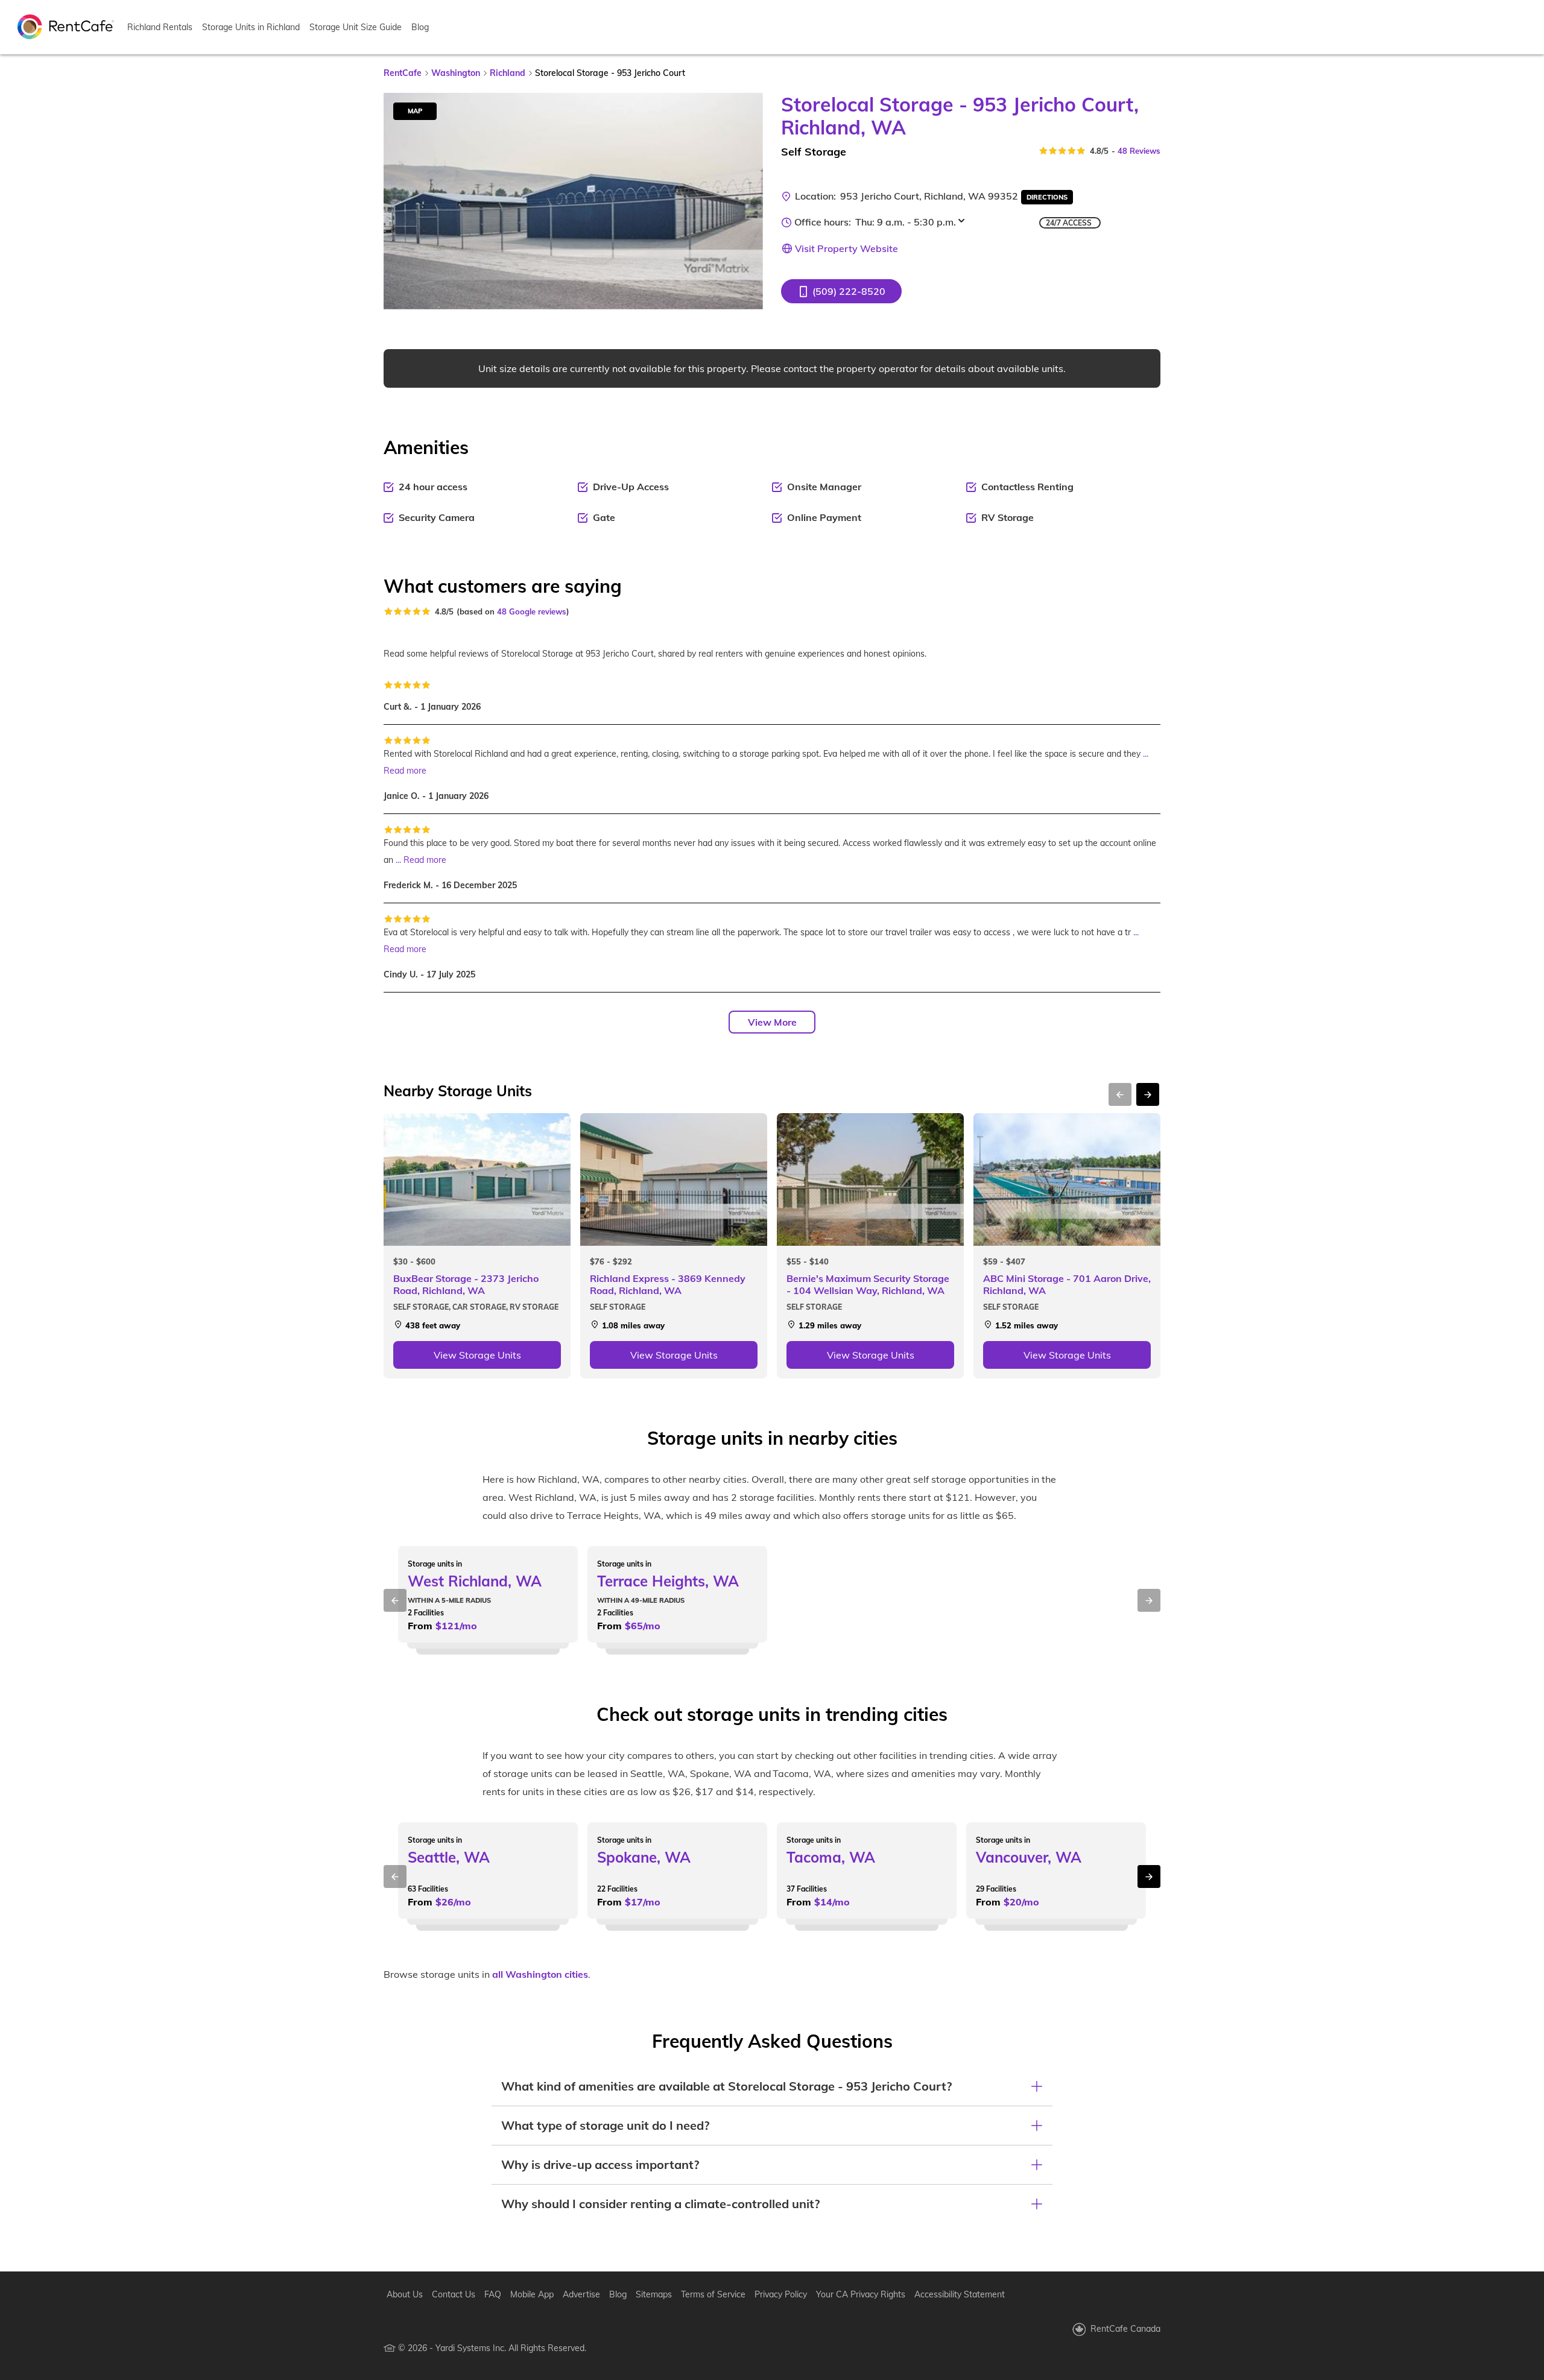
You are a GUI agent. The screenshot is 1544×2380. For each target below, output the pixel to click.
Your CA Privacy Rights (861, 2294)
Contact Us (454, 2294)
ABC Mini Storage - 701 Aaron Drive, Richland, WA (1067, 1284)
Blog (420, 27)
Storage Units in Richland (251, 27)
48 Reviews (1139, 151)
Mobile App (532, 2294)
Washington (456, 73)
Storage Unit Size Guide (356, 27)
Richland (508, 73)
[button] (841, 291)
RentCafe (403, 73)
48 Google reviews (532, 611)
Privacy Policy (781, 2294)
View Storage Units (477, 1355)
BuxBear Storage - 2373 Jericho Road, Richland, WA (466, 1284)
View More (772, 1022)
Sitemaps (654, 2294)
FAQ (493, 2294)
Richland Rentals (160, 27)
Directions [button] (1047, 197)
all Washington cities (540, 1974)
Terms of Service (713, 2294)
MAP (415, 111)
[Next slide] (747, 201)
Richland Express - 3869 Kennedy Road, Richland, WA (668, 1284)
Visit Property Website (846, 248)
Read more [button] (405, 771)
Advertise (581, 2294)
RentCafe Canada (1125, 2329)
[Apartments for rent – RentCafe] (66, 26)
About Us (405, 2294)
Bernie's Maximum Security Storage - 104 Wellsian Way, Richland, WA (868, 1284)
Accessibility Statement (960, 2294)
